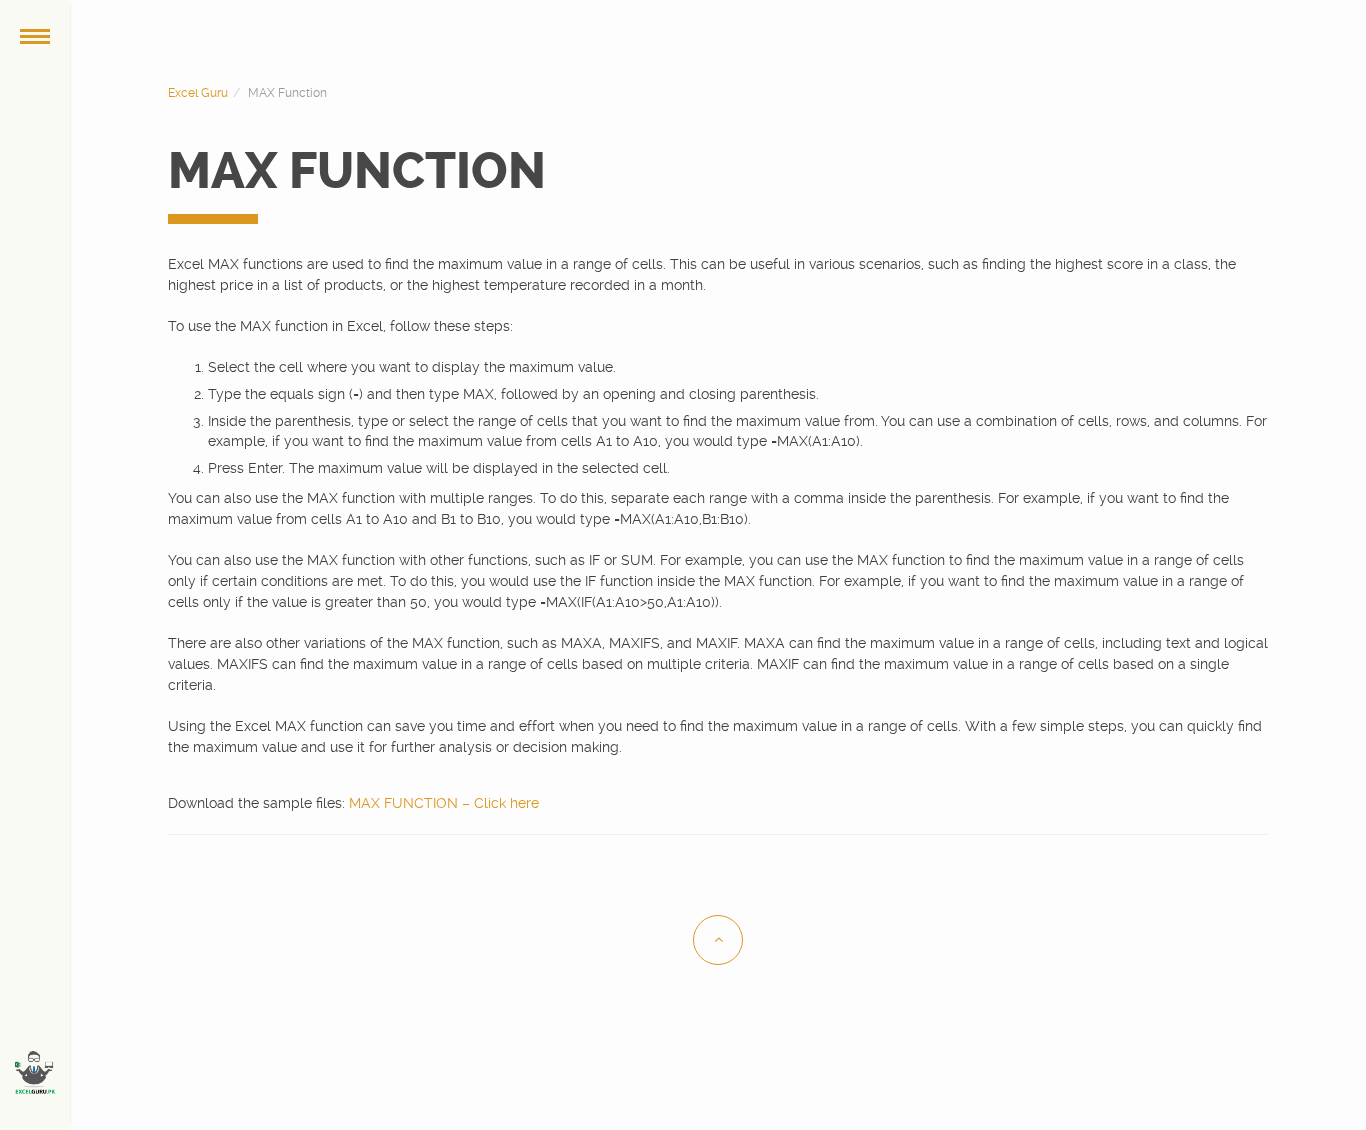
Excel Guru (198, 93)
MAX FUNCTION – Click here (444, 803)
